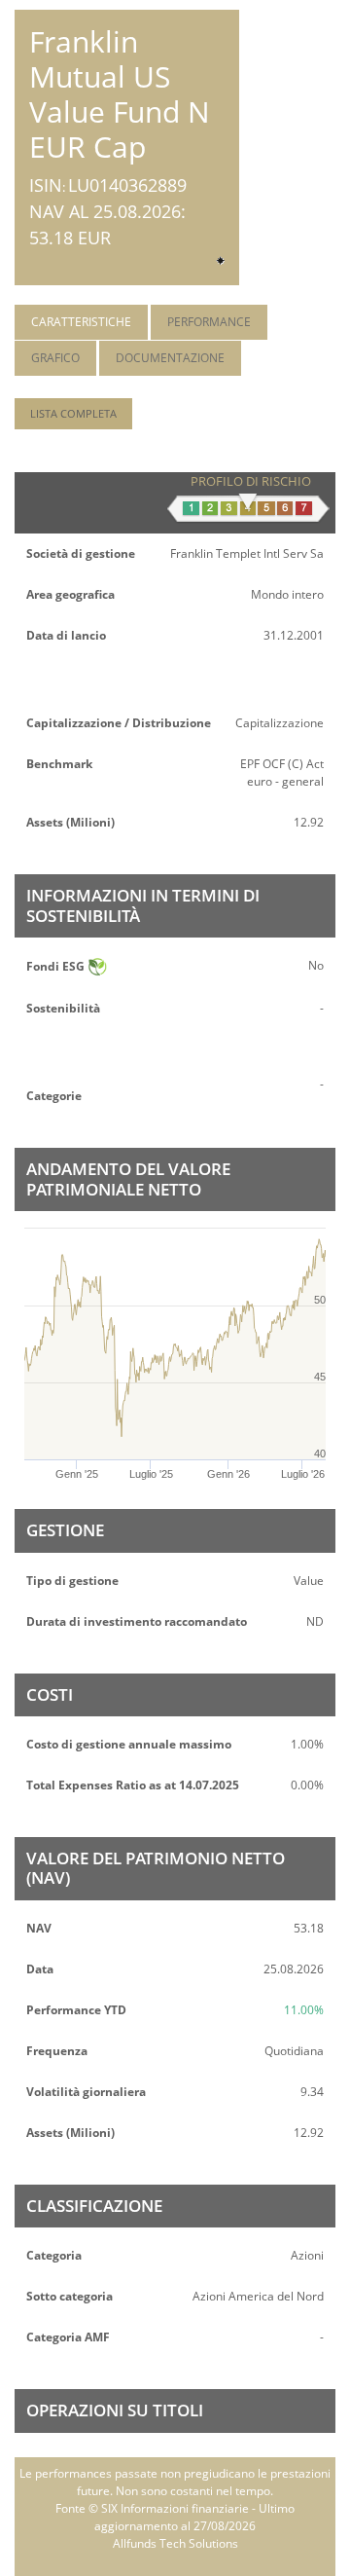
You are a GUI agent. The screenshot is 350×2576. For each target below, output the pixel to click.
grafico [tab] (55, 358)
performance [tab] (209, 322)
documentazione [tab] (170, 358)
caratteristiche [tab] (81, 322)
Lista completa (73, 413)
